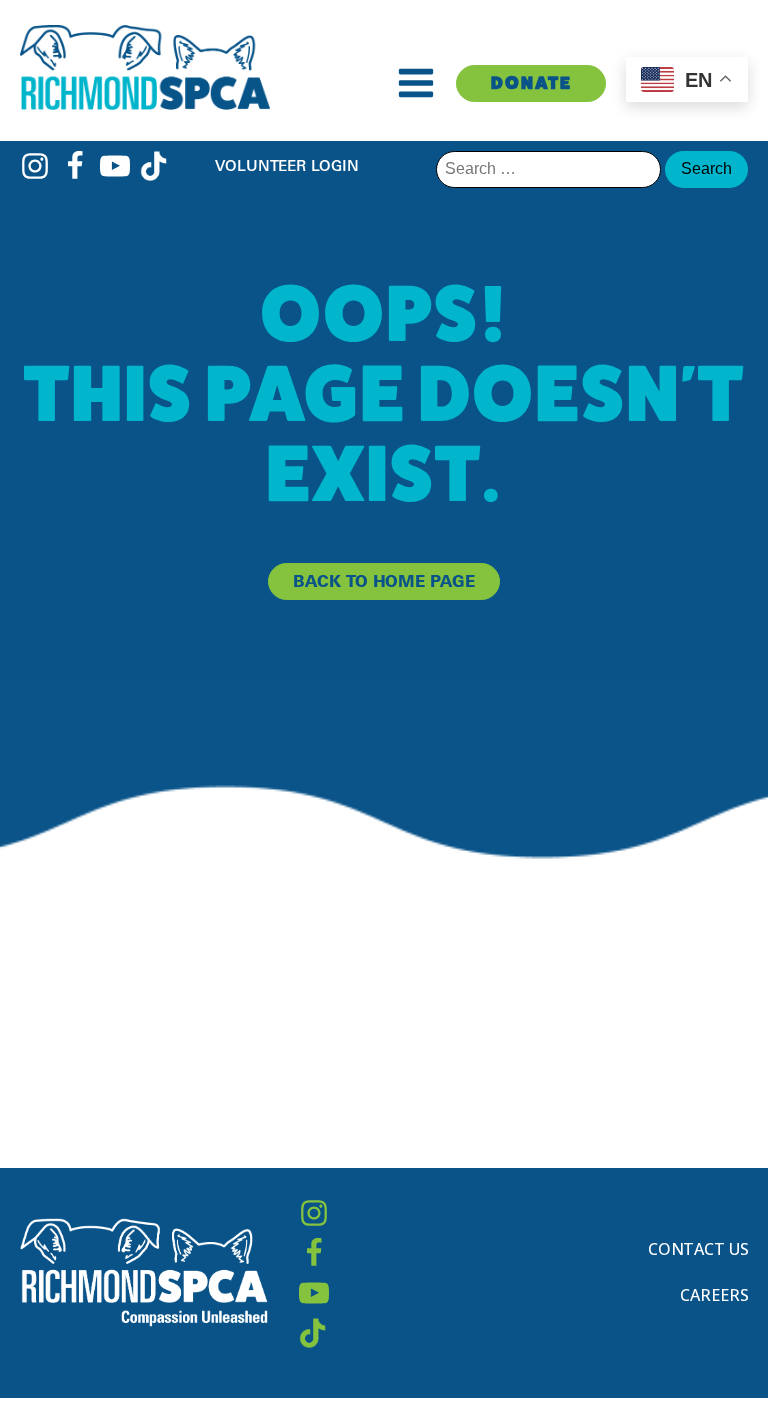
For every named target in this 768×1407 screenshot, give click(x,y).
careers (714, 1295)
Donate (531, 82)
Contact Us (698, 1249)
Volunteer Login (287, 165)
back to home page (383, 581)
